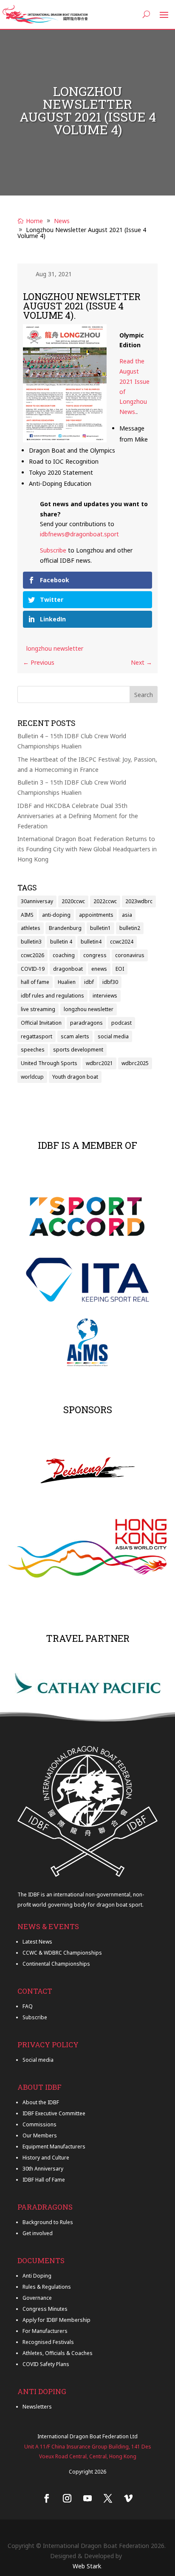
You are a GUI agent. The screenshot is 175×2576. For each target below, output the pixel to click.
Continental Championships (56, 1964)
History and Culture (46, 2158)
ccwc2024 (122, 942)
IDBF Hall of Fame (44, 2180)
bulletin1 (100, 928)
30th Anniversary (43, 2169)
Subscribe (53, 550)
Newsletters (37, 2407)
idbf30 (110, 982)
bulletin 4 (61, 942)
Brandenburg (65, 928)
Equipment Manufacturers (54, 2147)
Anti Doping (37, 2276)
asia (127, 915)
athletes (31, 928)
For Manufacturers (45, 2331)
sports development (78, 1050)
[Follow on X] (108, 2498)
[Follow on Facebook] (47, 2498)
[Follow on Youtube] (87, 2498)
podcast (121, 1023)
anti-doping (56, 915)
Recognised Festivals (48, 2342)
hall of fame (35, 982)
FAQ (28, 2006)
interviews (105, 996)
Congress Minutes (45, 2309)
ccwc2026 (32, 955)
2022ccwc (105, 901)
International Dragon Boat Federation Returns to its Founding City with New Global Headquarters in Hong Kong (87, 849)
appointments (96, 915)
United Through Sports (49, 1063)
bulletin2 (130, 928)
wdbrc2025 (135, 1063)
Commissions (40, 2124)
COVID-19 (33, 969)
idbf (89, 982)
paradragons (86, 1023)
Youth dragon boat (75, 1077)
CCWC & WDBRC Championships (62, 1953)
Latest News (37, 1942)
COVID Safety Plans (46, 2364)
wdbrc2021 (99, 1063)
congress (95, 955)
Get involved (38, 2233)
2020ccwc (73, 901)
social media (113, 1036)
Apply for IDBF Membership (56, 2320)
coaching (64, 955)
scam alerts (75, 1036)
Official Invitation (41, 1023)
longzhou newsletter (55, 648)
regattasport (37, 1036)
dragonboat (68, 969)
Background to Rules (48, 2222)
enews (99, 969)
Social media (38, 2060)
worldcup (32, 1077)
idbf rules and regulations (52, 996)
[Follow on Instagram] (67, 2498)
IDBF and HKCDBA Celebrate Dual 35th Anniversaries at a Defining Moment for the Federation (78, 816)
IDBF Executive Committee (54, 2113)
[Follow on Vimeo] (128, 2498)
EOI (120, 969)
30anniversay (37, 901)
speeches (33, 1050)
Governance (37, 2298)
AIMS (27, 915)
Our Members (40, 2135)
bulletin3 (31, 942)
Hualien (67, 982)
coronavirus (130, 955)
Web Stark (87, 2566)
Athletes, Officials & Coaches (58, 2353)
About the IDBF (41, 2102)
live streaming (38, 1009)
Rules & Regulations (47, 2287)
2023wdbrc (139, 901)
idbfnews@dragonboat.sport (79, 534)
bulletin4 (91, 942)
